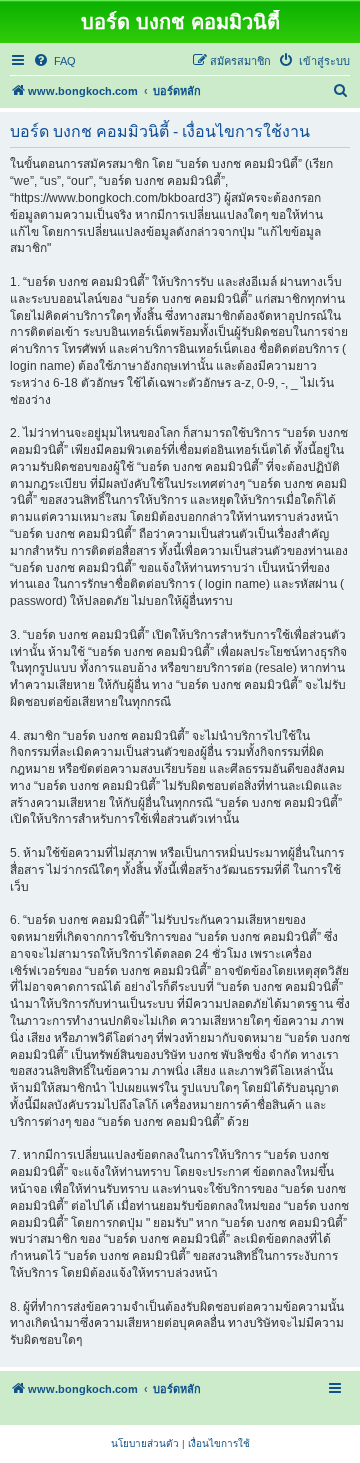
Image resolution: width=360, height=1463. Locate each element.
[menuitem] (54, 61)
